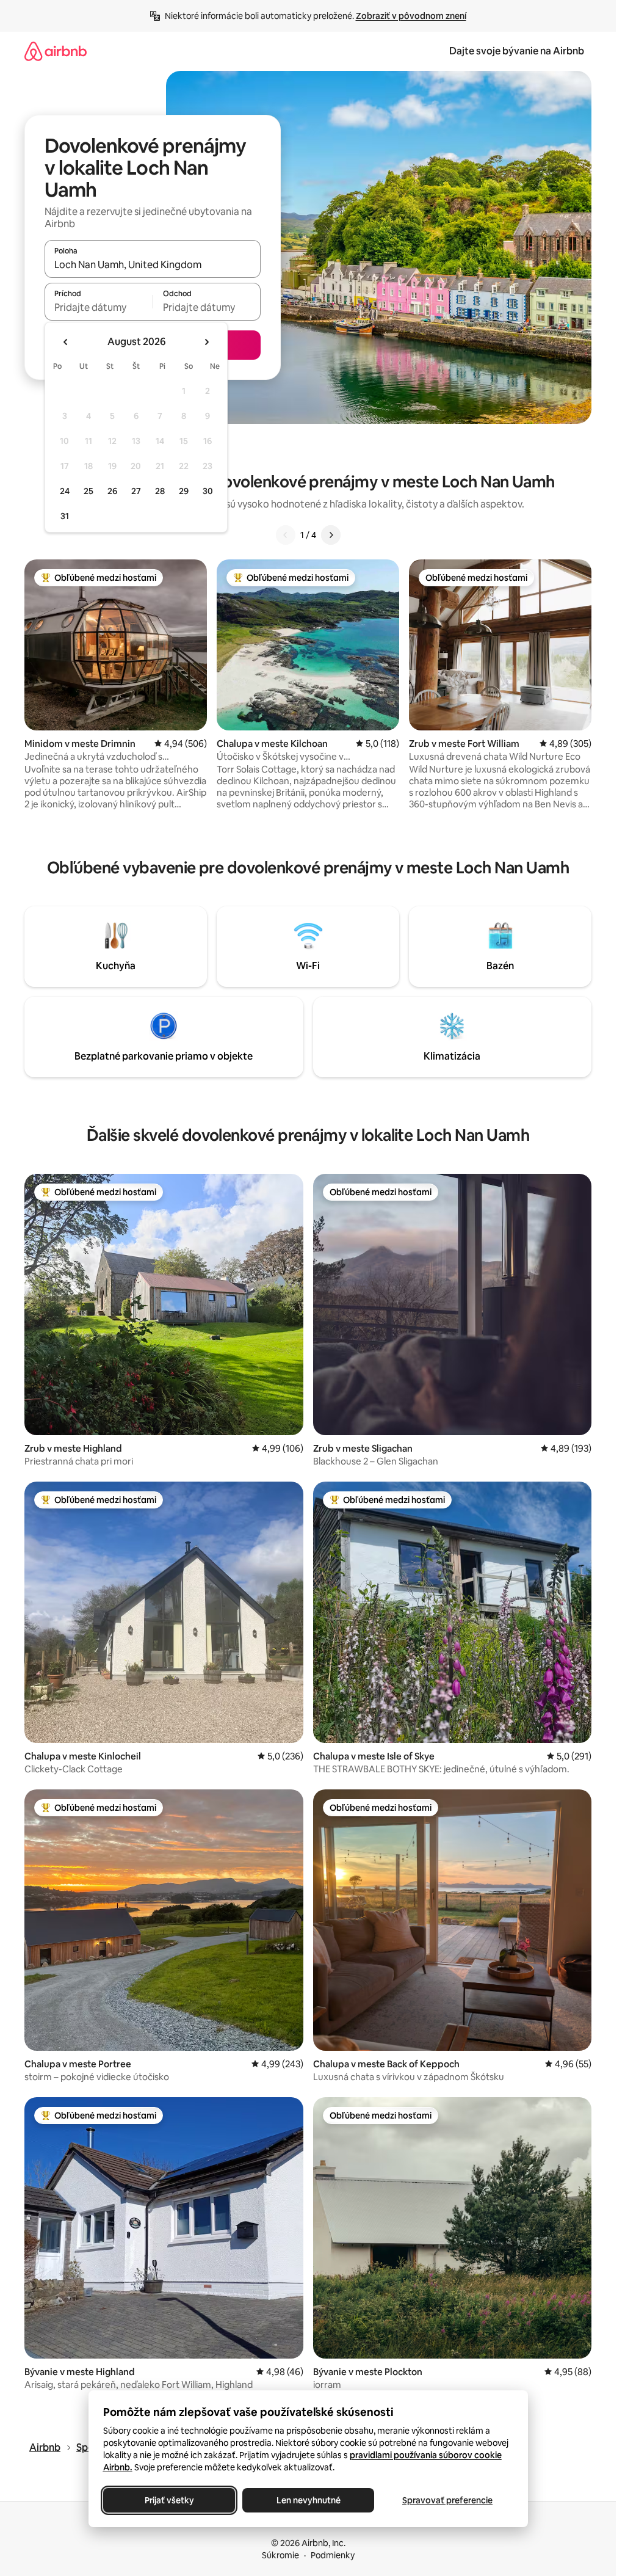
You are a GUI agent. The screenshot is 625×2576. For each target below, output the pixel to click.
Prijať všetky (169, 2500)
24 (65, 491)
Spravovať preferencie (447, 2500)
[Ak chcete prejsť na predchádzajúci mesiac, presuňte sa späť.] (66, 342)
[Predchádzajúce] (286, 535)
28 (160, 491)
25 (89, 491)
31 (65, 516)
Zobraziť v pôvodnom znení (411, 16)
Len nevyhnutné (308, 2500)
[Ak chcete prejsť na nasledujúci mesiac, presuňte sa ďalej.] (206, 342)
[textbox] (99, 307)
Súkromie (280, 2555)
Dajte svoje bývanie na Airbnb (517, 51)
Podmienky (333, 2555)
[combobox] (153, 264)
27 (136, 491)
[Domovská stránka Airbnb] (56, 51)
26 (112, 491)
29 (184, 491)
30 (208, 491)
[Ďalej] (331, 535)
